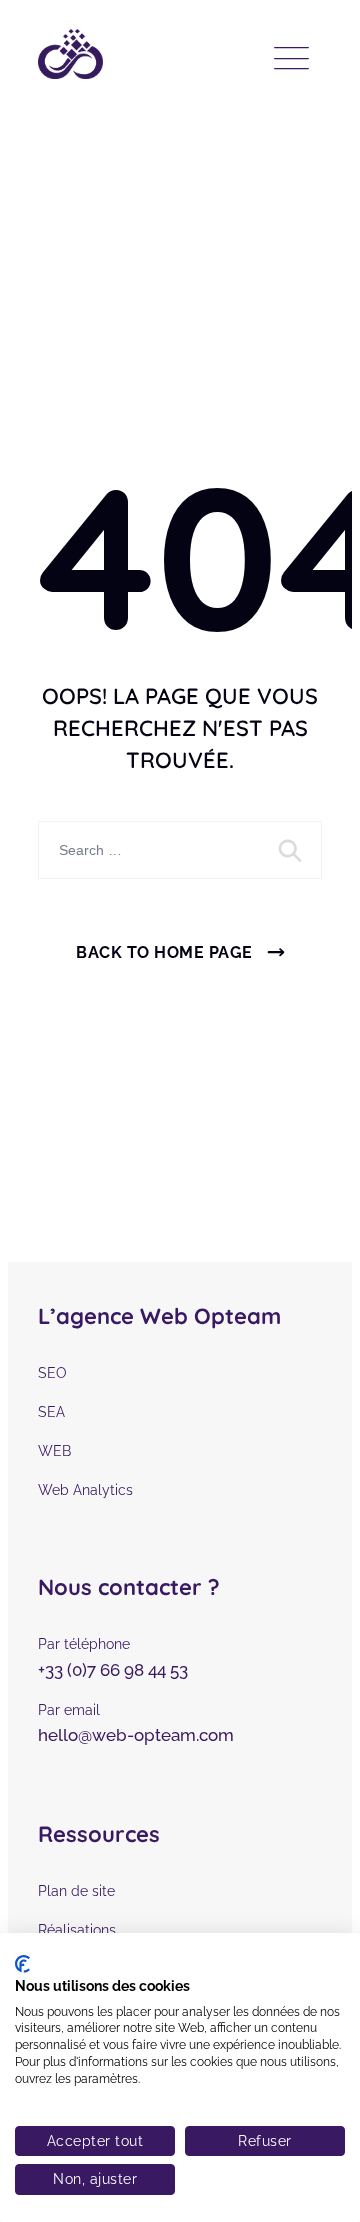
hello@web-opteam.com (136, 1735)
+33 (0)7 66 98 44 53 (113, 1670)
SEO (52, 1373)
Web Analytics (85, 1490)
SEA (51, 1412)
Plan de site (76, 1891)
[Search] (292, 850)
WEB (54, 1451)
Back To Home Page (164, 952)
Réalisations (77, 1930)
